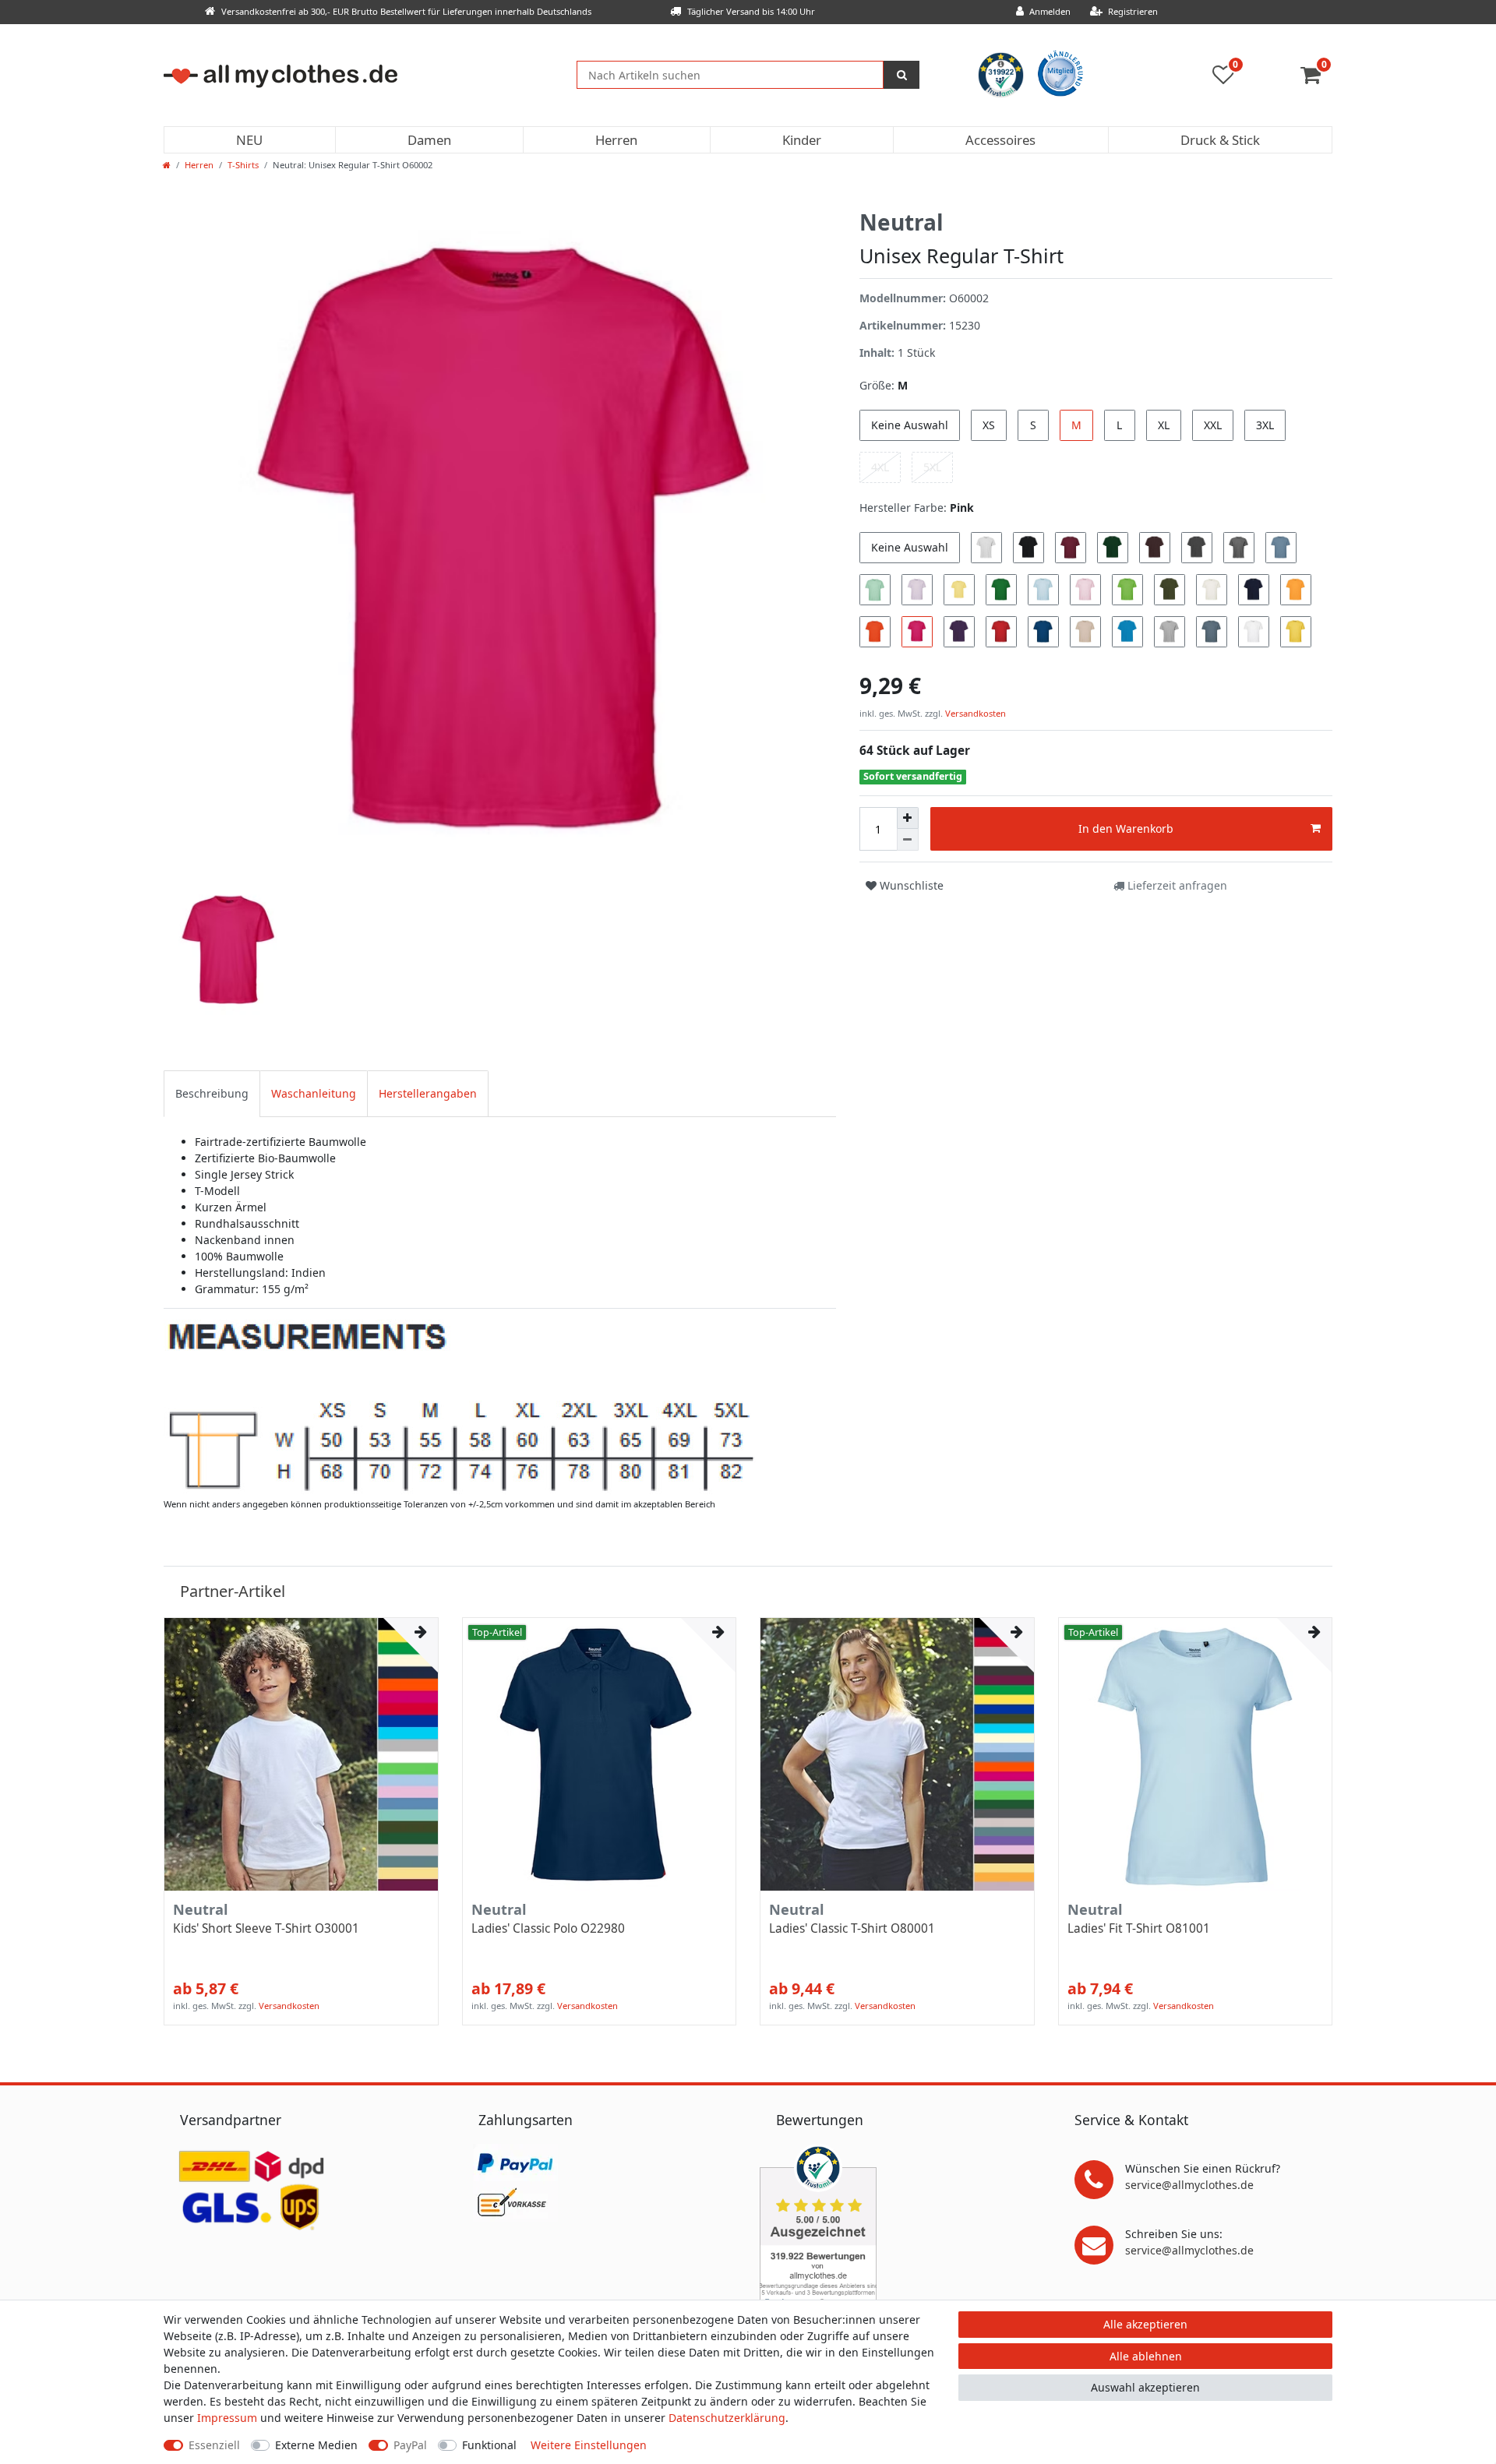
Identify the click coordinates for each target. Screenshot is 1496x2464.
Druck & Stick (1220, 140)
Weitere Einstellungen (589, 2445)
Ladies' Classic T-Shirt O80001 (852, 1929)
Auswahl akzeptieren (1145, 2387)
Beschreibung (212, 1093)
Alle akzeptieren (1145, 2324)
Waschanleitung (314, 1093)
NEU (249, 140)
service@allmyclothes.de (1189, 2185)
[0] (1316, 78)
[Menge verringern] (908, 840)
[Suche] (901, 75)
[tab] (212, 1093)
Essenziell (214, 2445)
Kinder (802, 140)
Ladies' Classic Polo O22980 (548, 1929)
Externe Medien (316, 2445)
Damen (429, 140)
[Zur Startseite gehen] (167, 165)
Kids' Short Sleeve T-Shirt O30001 (266, 1929)
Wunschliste (910, 885)
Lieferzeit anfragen (1176, 885)
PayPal (410, 2445)
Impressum (227, 2418)
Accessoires (1000, 140)
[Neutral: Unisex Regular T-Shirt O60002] (461, 1406)
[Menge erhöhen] (908, 818)
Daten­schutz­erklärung (727, 2418)
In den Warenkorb (1126, 828)
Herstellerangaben (428, 1093)
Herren (616, 140)
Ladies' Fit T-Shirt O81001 (1139, 1929)
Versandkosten (974, 713)
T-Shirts (243, 165)
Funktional (489, 2445)
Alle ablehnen (1146, 2356)
